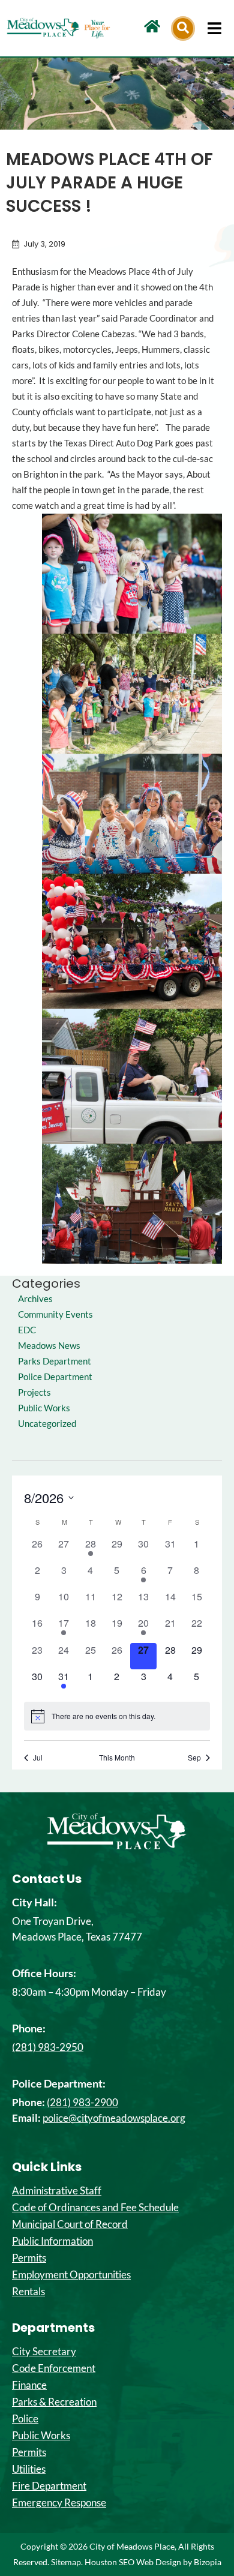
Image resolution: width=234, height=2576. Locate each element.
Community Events (55, 1314)
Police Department (55, 1377)
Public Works (44, 1408)
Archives (35, 1299)
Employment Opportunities (71, 2275)
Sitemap (66, 2562)
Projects (34, 1392)
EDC (27, 1330)
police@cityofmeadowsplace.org (114, 2118)
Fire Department (49, 2486)
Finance (29, 2385)
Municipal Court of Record (70, 2224)
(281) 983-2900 (82, 2102)
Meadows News (49, 1346)
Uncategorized (47, 1424)
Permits (29, 2258)
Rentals (28, 2292)
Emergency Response (59, 2503)
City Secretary (44, 2352)
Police (25, 2419)
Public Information (52, 2241)
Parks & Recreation (54, 2402)
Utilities (29, 2469)
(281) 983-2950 (48, 2047)
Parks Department (55, 1361)
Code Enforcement (54, 2368)
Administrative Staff (57, 2191)
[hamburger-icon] (214, 28)
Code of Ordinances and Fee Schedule (95, 2208)
